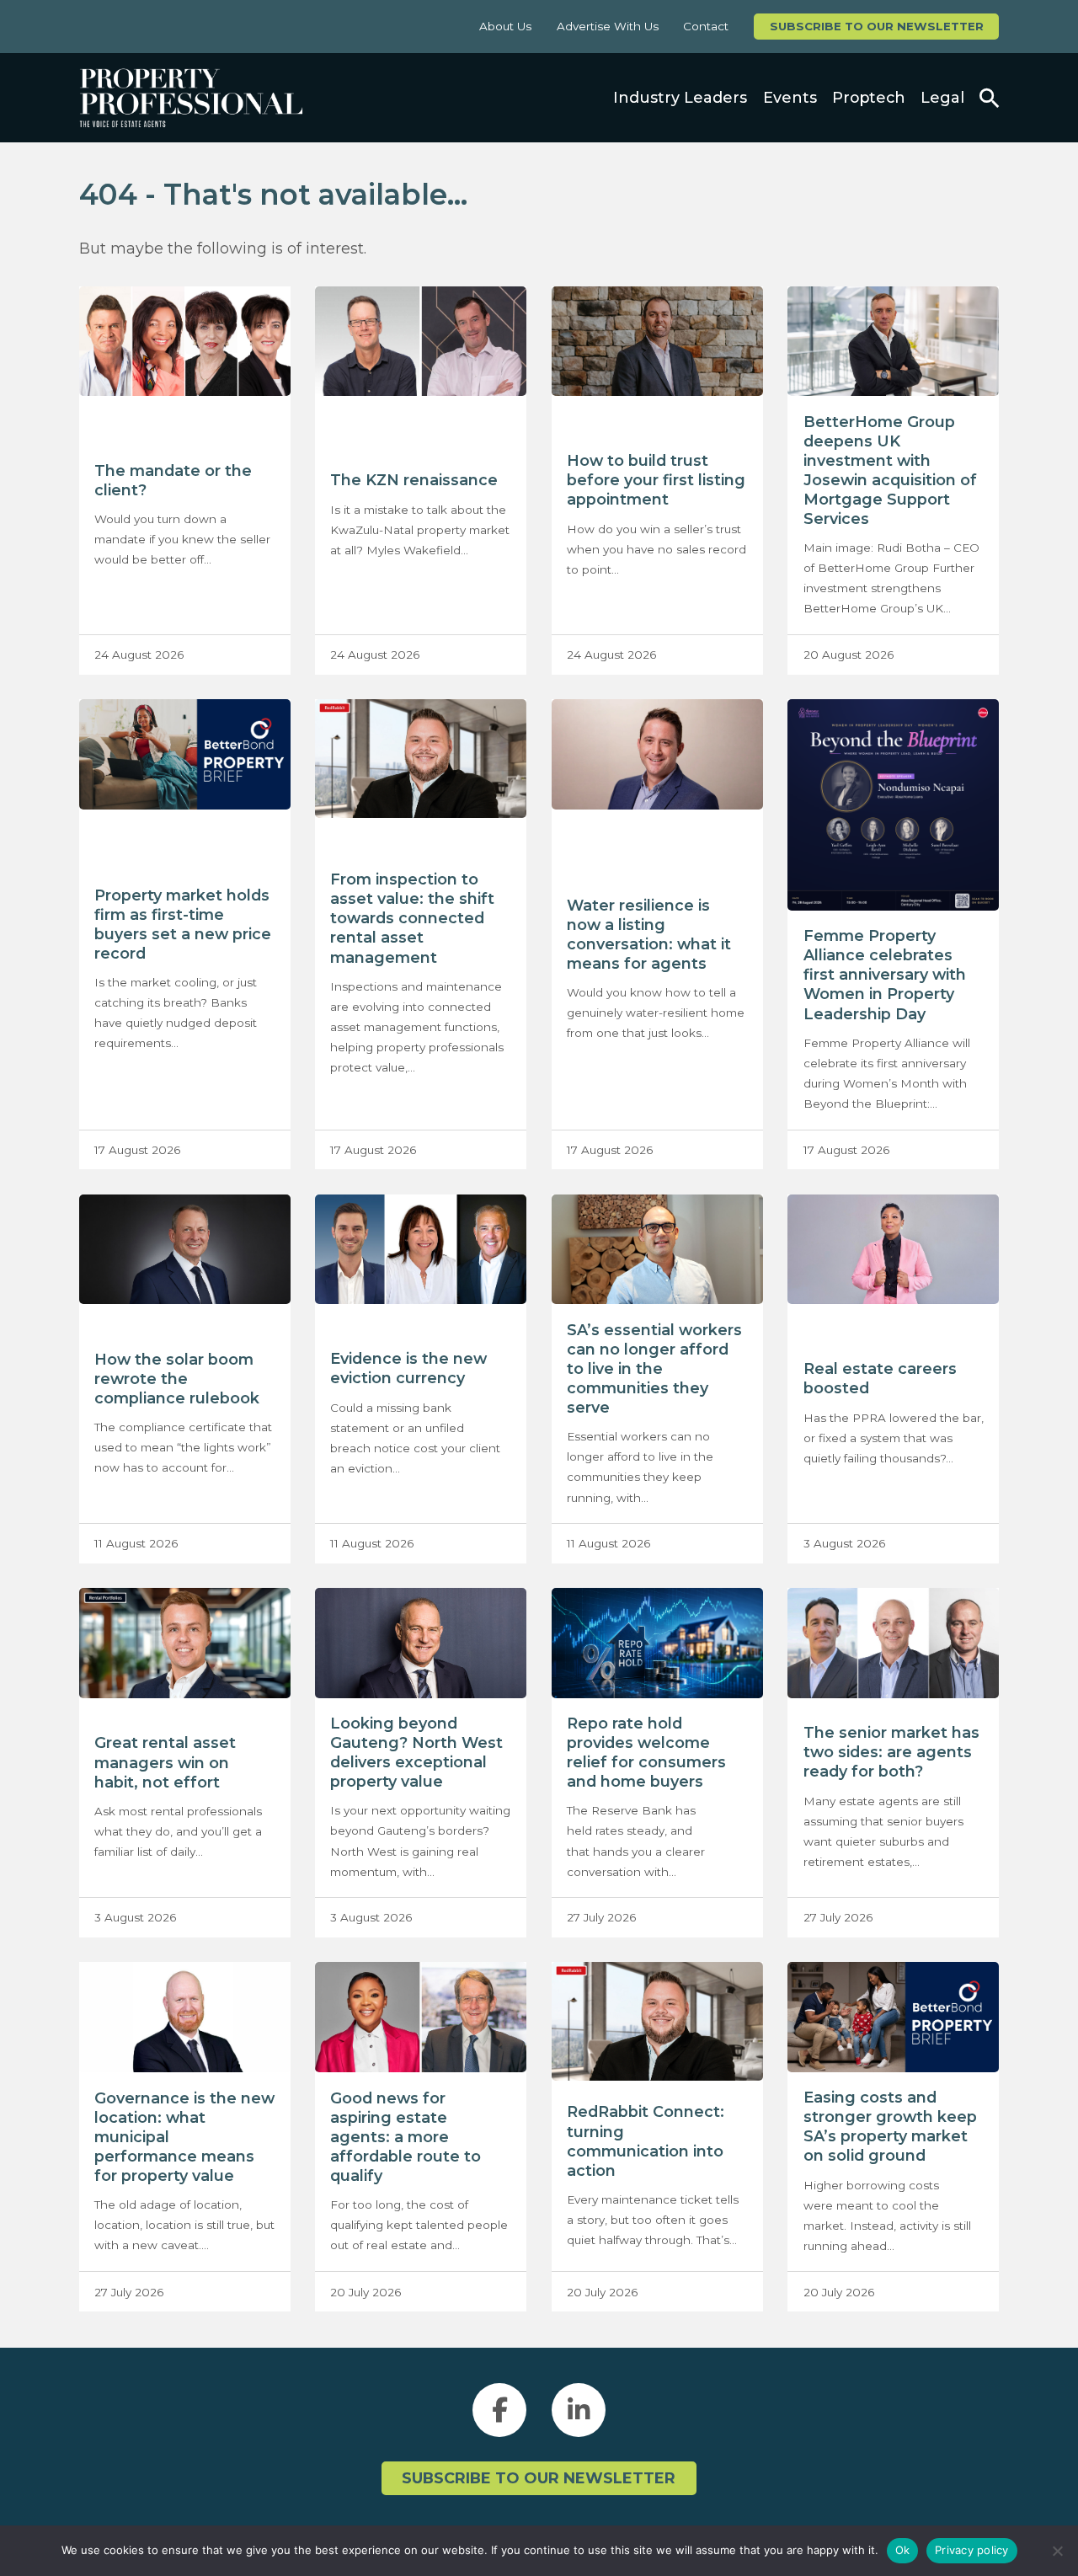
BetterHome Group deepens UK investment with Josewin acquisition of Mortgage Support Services (890, 470)
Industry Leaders (680, 97)
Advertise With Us (608, 26)
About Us (505, 26)
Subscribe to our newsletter (877, 26)
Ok (903, 2550)
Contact (706, 26)
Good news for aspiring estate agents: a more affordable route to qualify (406, 2137)
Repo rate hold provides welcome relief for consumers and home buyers (646, 1752)
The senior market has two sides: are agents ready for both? (891, 1752)
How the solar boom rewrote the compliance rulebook (177, 1379)
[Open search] (989, 98)
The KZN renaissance (414, 480)
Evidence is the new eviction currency (408, 1368)
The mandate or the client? (173, 480)
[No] (1057, 2551)
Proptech (869, 97)
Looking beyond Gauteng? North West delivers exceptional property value (416, 1752)
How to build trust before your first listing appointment (656, 480)
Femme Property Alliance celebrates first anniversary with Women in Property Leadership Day (885, 974)
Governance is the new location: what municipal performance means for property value (184, 2137)
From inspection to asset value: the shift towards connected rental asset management (412, 918)
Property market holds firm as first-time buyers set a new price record (183, 924)
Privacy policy (972, 2550)
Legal (942, 97)
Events (790, 97)
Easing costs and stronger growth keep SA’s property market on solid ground (890, 2126)
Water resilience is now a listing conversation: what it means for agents (649, 934)
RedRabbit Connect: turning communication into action (646, 2140)
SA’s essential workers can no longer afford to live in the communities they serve (654, 1368)
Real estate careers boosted (880, 1378)
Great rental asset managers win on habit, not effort (165, 1762)
